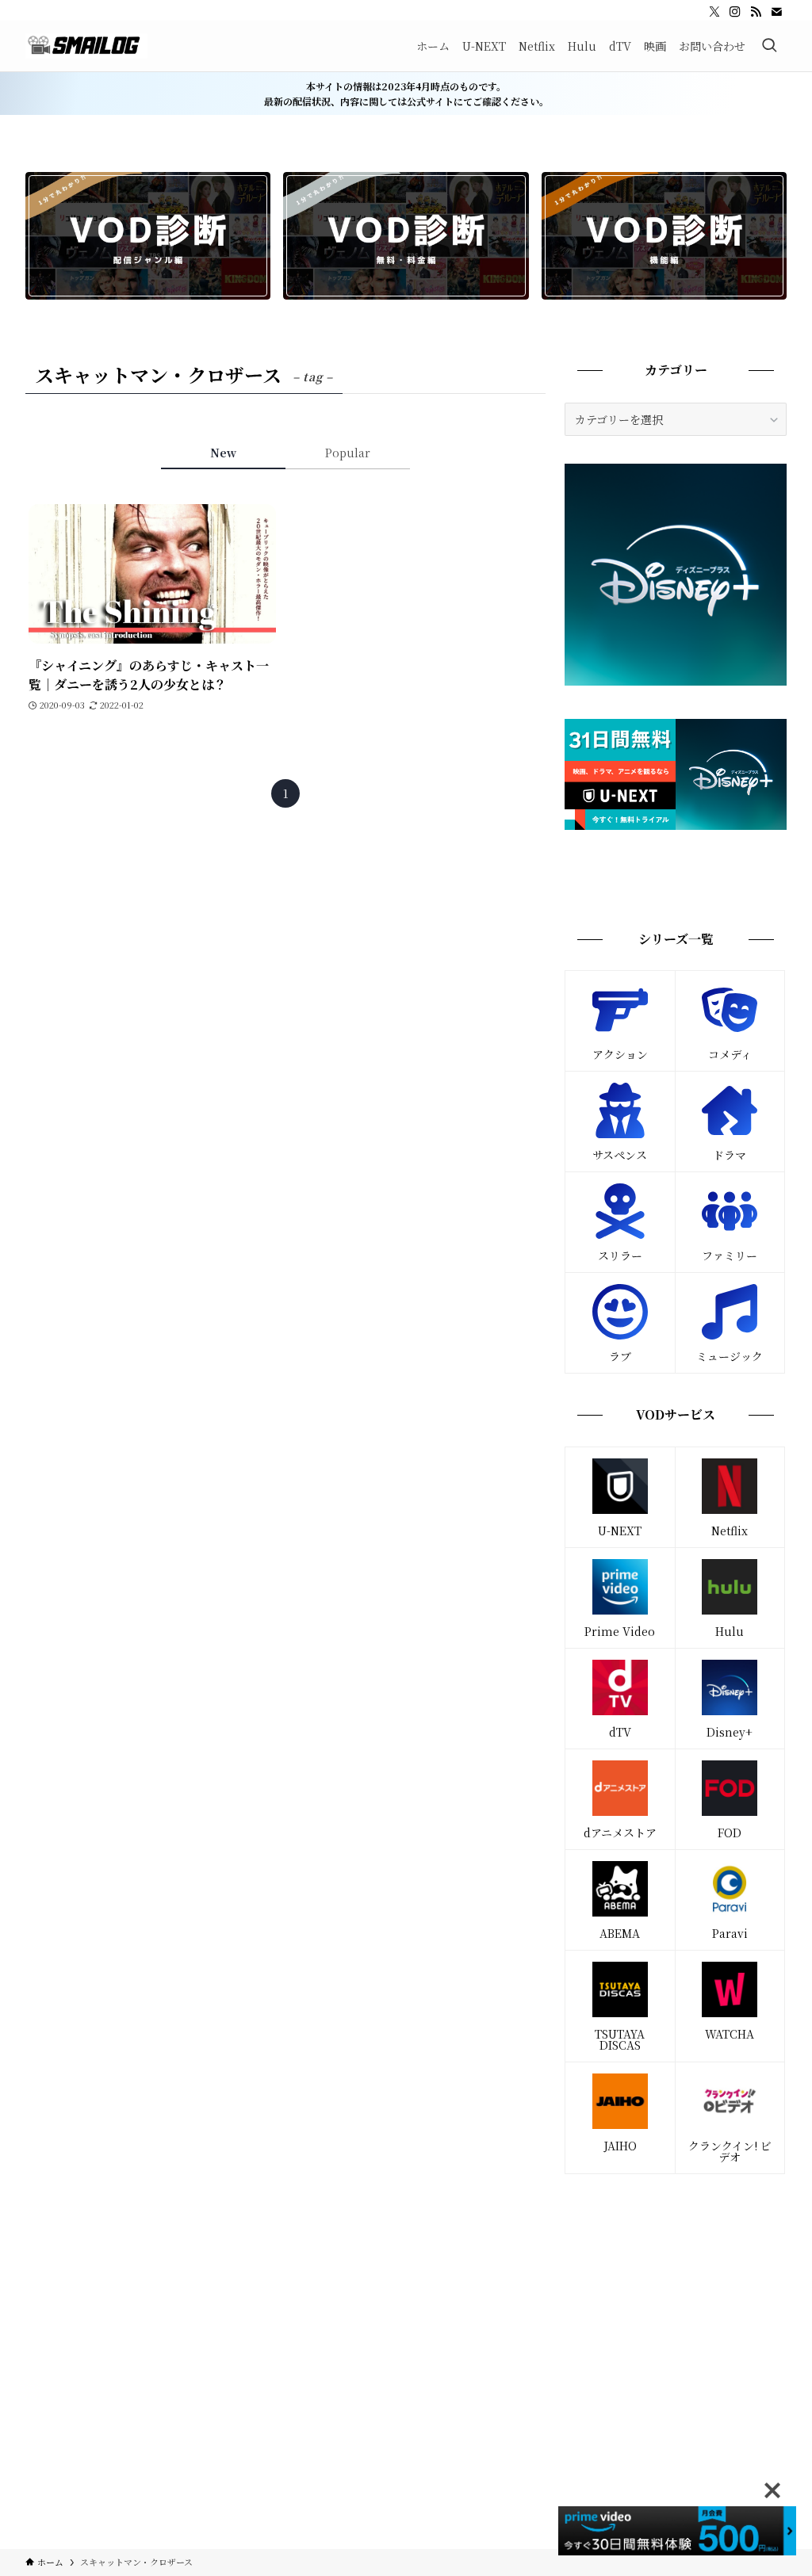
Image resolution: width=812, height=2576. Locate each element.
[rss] (756, 12)
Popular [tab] (348, 453)
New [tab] (223, 453)
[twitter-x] (714, 12)
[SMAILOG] (86, 46)
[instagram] (735, 12)
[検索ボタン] (769, 46)
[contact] (776, 12)
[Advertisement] (676, 2301)
